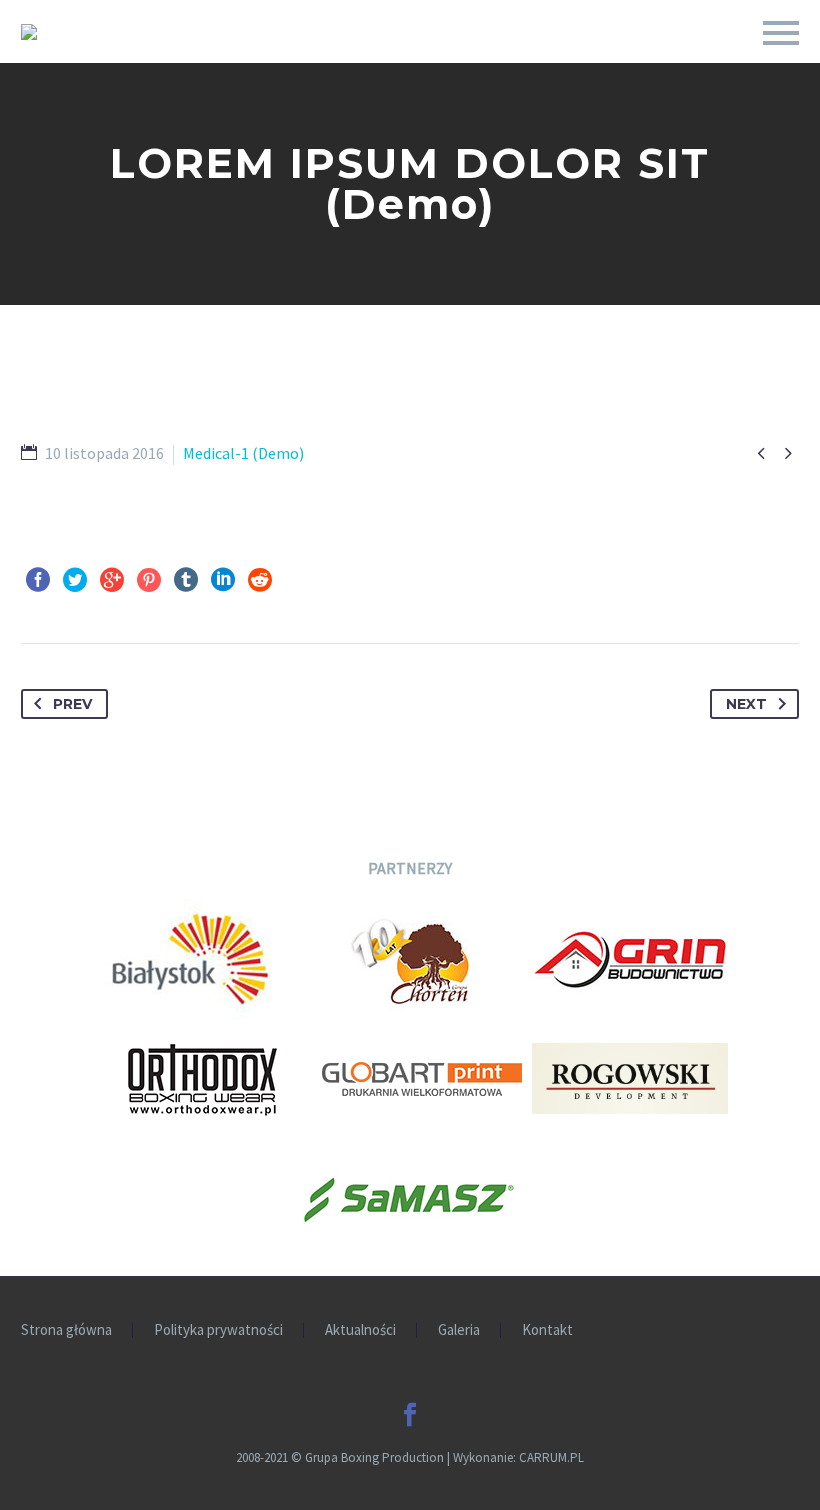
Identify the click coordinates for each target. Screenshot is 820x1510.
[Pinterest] (149, 580)
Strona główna (66, 1330)
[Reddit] (260, 580)
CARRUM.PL (551, 1457)
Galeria (459, 1330)
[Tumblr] (186, 580)
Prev (72, 704)
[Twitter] (75, 580)
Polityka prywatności (218, 1330)
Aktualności (360, 1330)
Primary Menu (781, 33)
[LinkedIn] (223, 580)
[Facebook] (38, 580)
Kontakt (547, 1330)
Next (746, 704)
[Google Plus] (112, 580)
